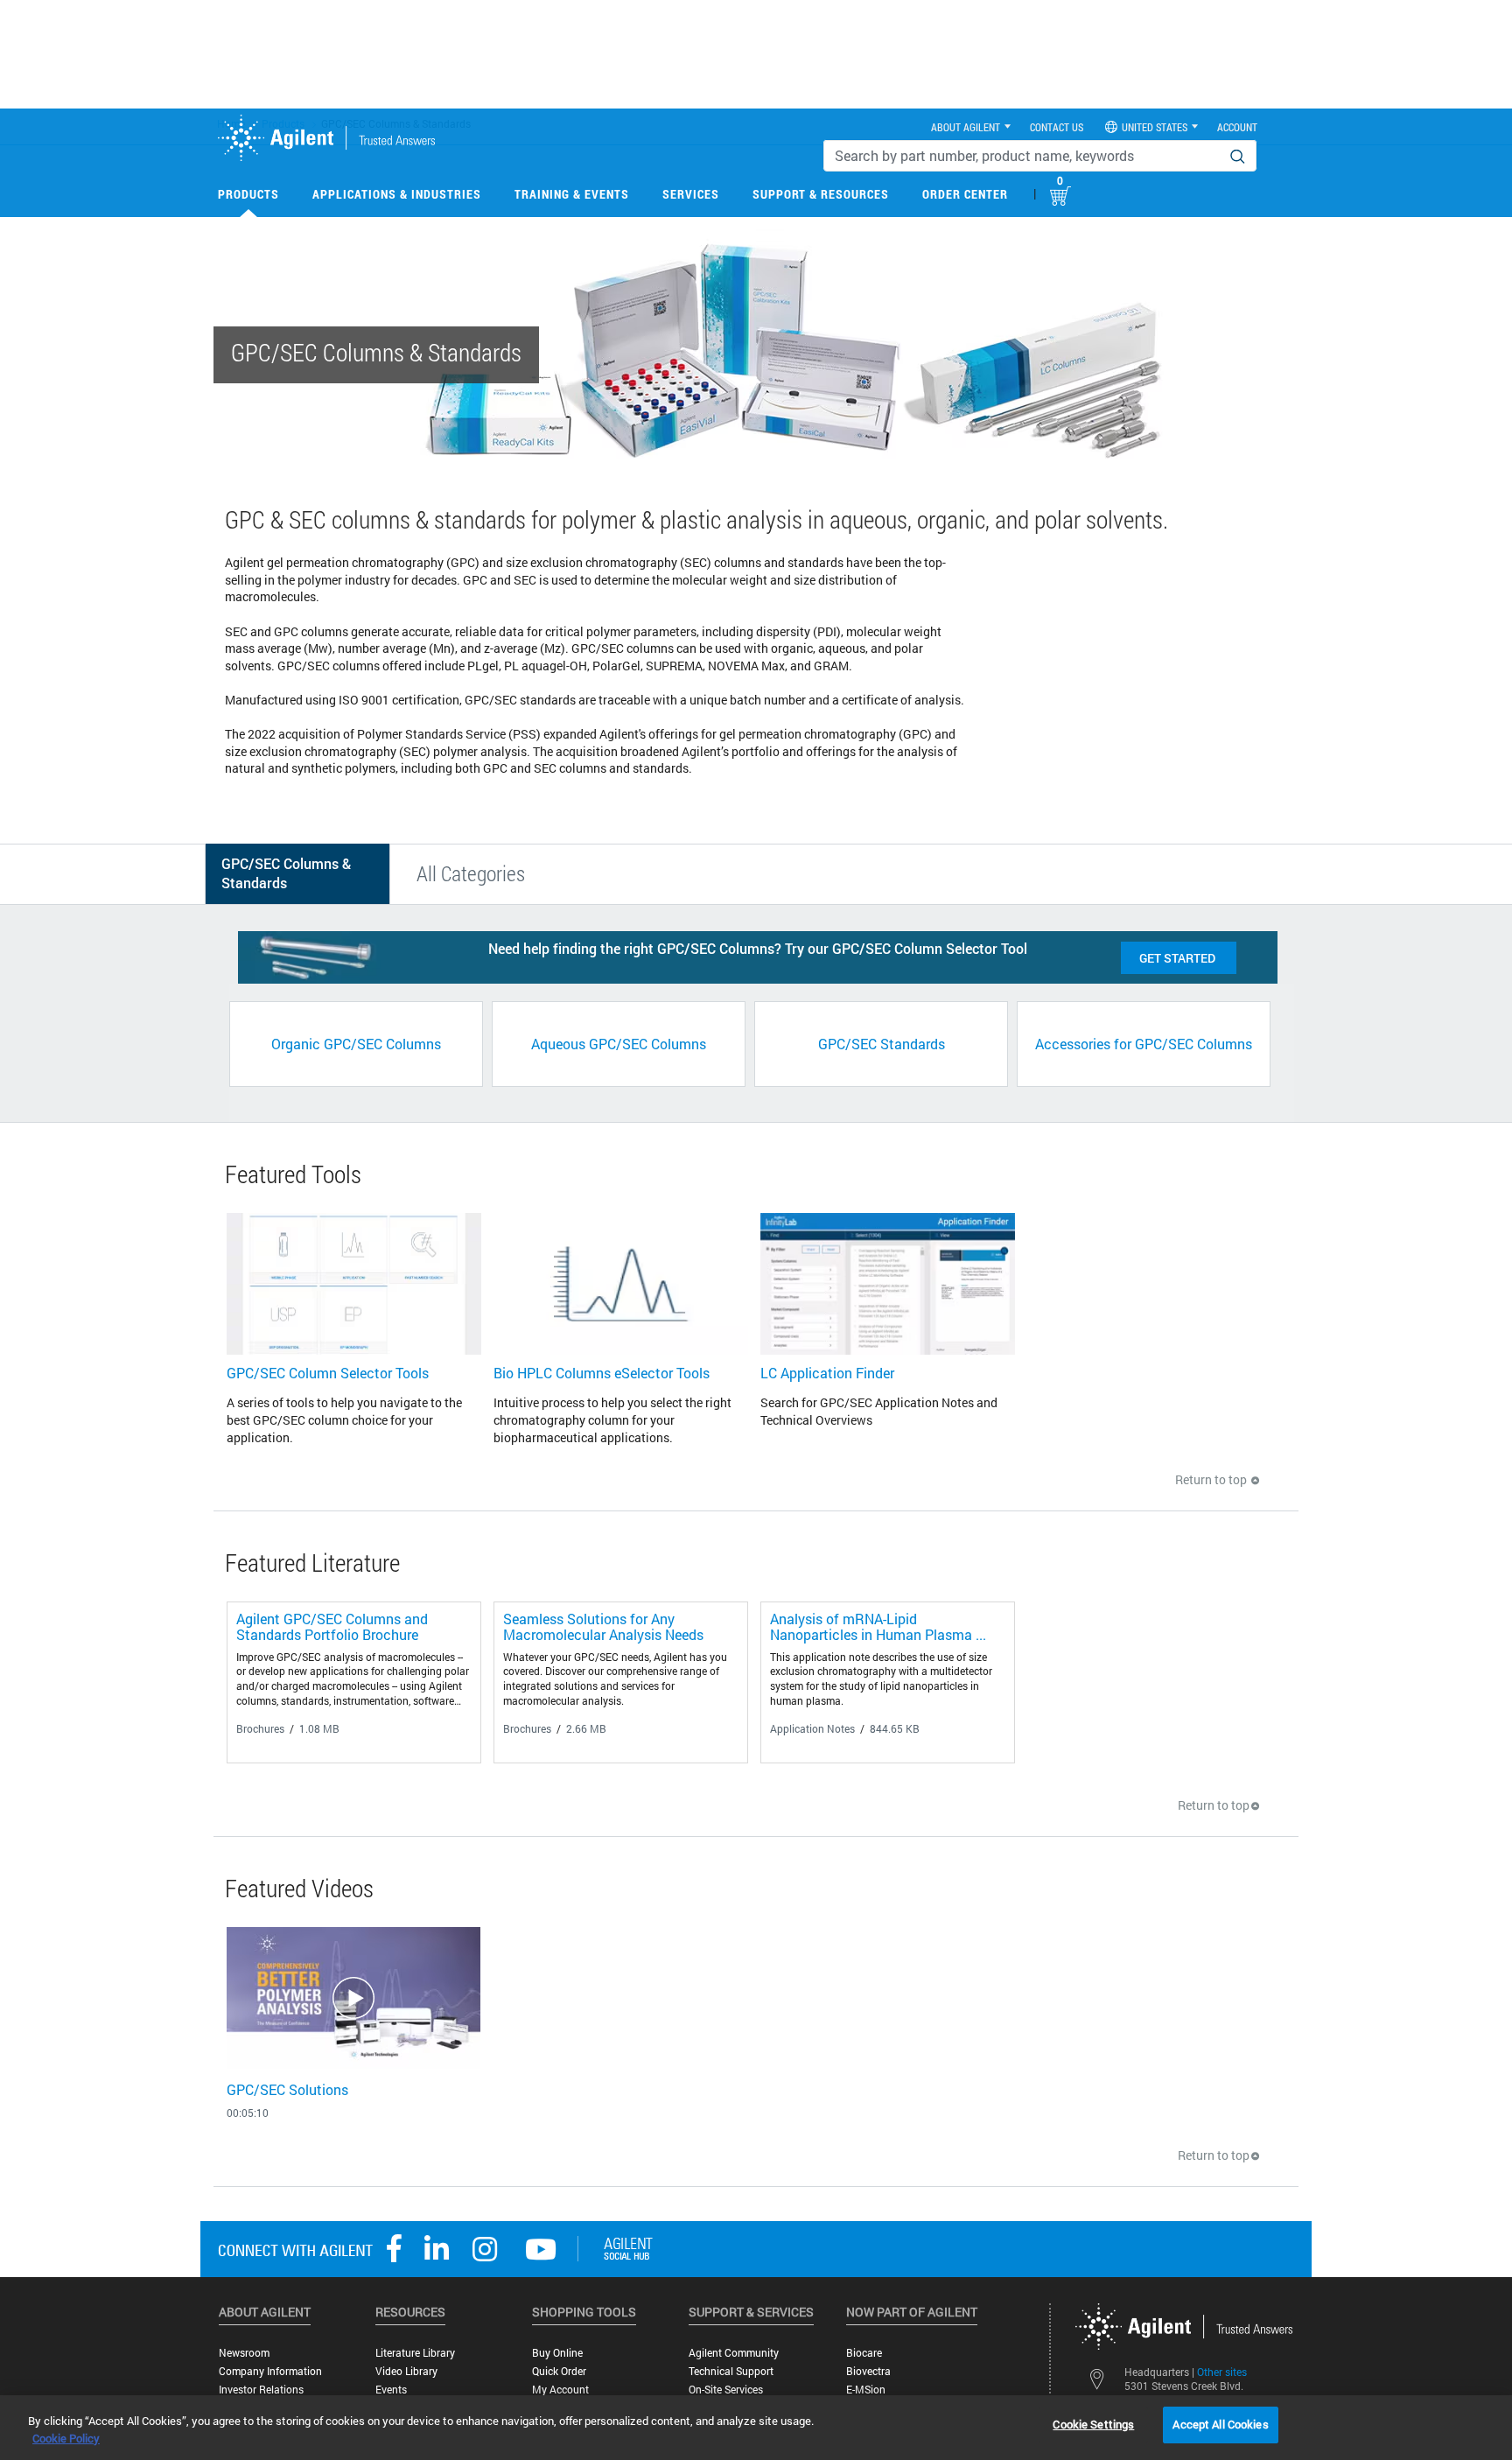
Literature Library (415, 2353)
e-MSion (866, 2390)
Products (248, 194)
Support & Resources (821, 194)
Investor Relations (261, 2390)
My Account (560, 2390)
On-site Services (726, 2390)
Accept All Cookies (1220, 2424)
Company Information (270, 2371)
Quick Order (559, 2371)
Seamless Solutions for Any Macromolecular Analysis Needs (603, 1626)
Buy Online (557, 2353)
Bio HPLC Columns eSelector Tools (602, 1373)
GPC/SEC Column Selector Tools (328, 1373)
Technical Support (731, 2371)
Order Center (965, 194)
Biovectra (868, 2371)
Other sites (1222, 2372)
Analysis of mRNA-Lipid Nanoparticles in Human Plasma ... (878, 1626)
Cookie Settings (1093, 2424)
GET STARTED (1179, 958)
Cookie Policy (66, 2438)
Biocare (864, 2353)
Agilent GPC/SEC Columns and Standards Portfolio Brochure (332, 1626)
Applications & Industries (397, 194)
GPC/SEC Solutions (287, 2089)
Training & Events (572, 194)
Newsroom (244, 2353)
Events (391, 2390)
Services (691, 194)
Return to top (1212, 1479)
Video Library (406, 2371)
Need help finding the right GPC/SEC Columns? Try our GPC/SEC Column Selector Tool (758, 948)
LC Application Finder (827, 1373)
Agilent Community (734, 2353)
